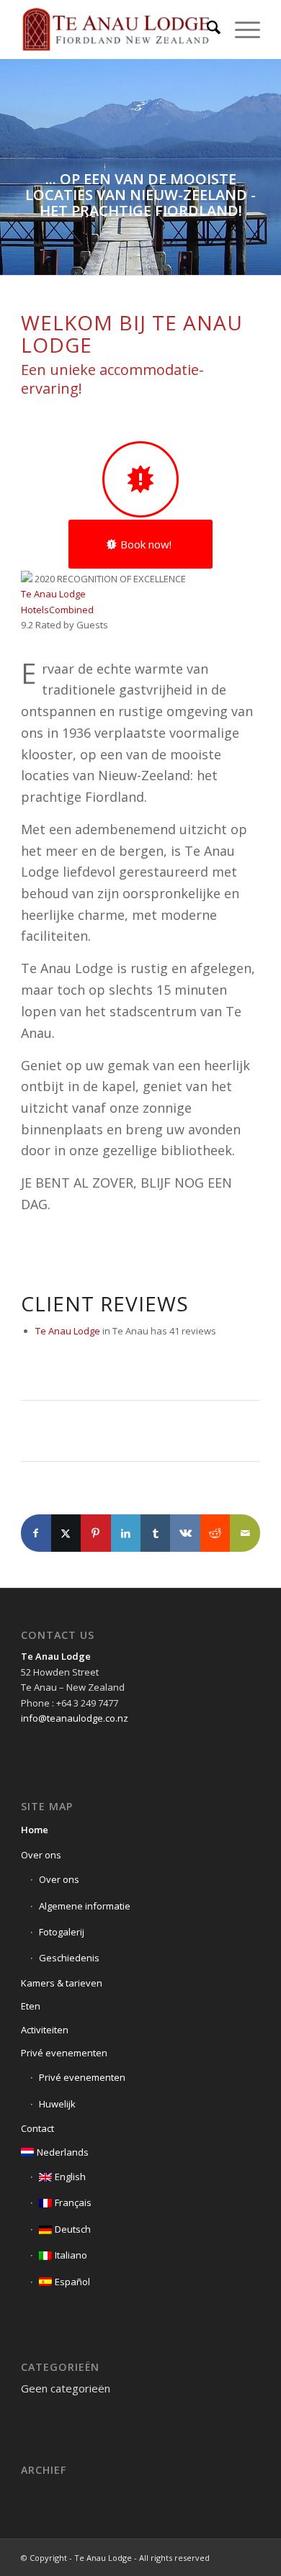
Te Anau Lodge (53, 594)
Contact (37, 2128)
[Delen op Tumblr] (155, 1533)
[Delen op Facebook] (36, 1533)
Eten (31, 2006)
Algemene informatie (85, 1906)
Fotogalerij (62, 1932)
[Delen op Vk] (185, 1533)
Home (35, 1830)
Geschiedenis (69, 1958)
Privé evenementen (64, 2053)
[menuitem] (206, 30)
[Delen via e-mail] (245, 1533)
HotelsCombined (57, 610)
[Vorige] (13, 167)
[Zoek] (206, 30)
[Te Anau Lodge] (116, 30)
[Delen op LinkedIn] (126, 1533)
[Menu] (240, 30)
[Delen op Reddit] (215, 1533)
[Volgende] (268, 167)
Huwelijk (57, 2104)
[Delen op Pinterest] (95, 1533)
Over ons (41, 1855)
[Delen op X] (66, 1533)
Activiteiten (45, 2030)
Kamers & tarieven (62, 1983)
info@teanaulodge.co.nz (75, 1718)
